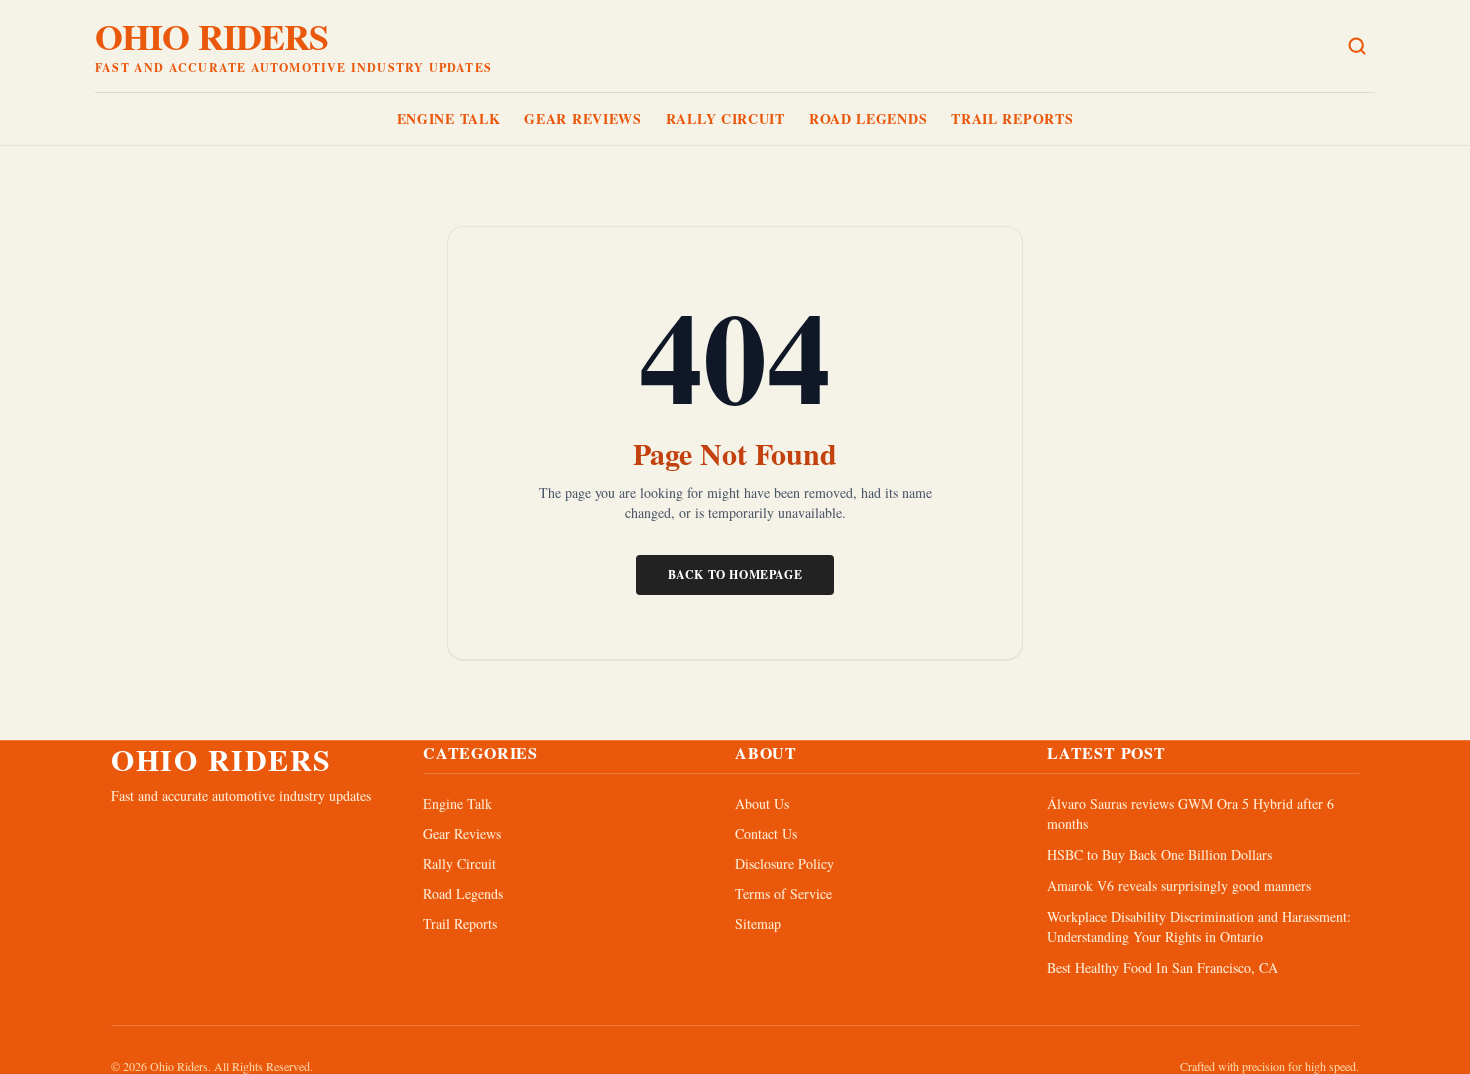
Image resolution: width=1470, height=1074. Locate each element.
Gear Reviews (582, 118)
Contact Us (766, 833)
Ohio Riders (211, 36)
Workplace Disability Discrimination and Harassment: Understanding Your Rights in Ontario (1199, 926)
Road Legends (868, 118)
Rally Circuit (725, 118)
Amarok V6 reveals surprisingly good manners (1179, 885)
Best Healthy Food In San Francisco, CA (1162, 967)
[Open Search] (1357, 46)
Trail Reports (1012, 118)
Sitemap (758, 923)
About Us (762, 803)
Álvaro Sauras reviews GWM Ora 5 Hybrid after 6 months (1190, 813)
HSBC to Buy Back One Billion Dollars (1159, 854)
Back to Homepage (735, 574)
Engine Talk (449, 118)
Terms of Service (783, 893)
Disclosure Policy (784, 863)
